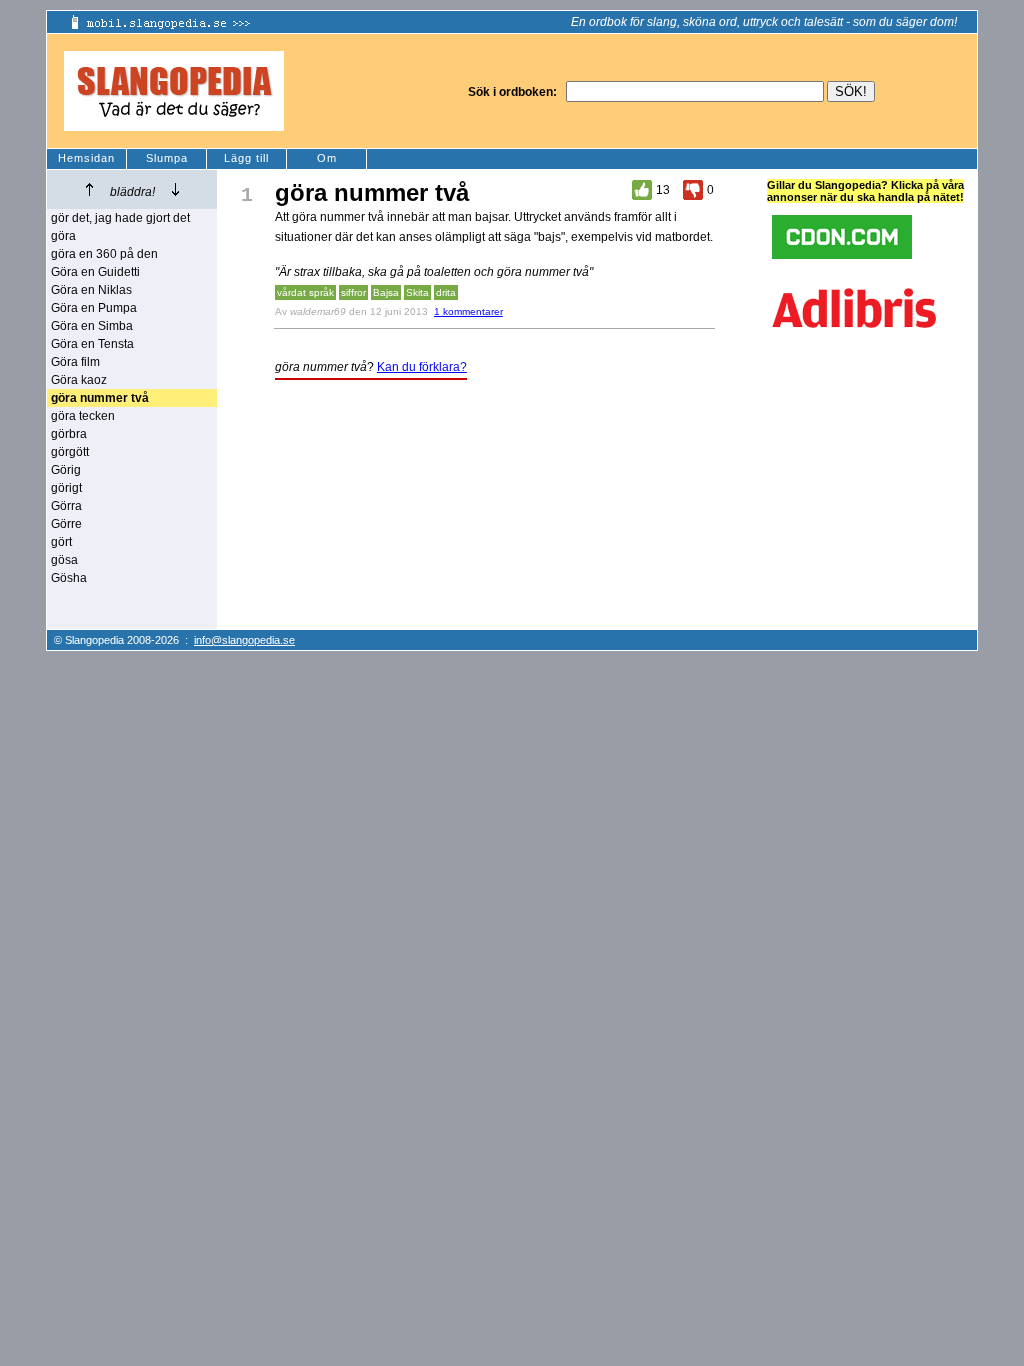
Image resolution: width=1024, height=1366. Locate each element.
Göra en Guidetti (95, 272)
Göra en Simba (92, 326)
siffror (353, 292)
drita (446, 292)
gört (61, 542)
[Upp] (89, 189)
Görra (66, 506)
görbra (69, 434)
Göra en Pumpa (94, 308)
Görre (66, 524)
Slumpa (167, 158)
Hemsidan (86, 158)
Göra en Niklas (91, 290)
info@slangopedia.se (244, 640)
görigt (66, 488)
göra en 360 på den (104, 254)
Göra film (75, 362)
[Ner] (175, 189)
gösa (64, 560)
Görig (66, 470)
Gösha (69, 578)
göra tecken (83, 416)
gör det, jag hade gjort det (120, 218)
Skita (417, 292)
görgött (70, 452)
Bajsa (386, 292)
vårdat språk (305, 292)
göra (63, 236)
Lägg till (246, 158)
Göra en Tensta (92, 344)
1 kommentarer (468, 311)
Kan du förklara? (422, 367)
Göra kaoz (79, 380)
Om (327, 158)
